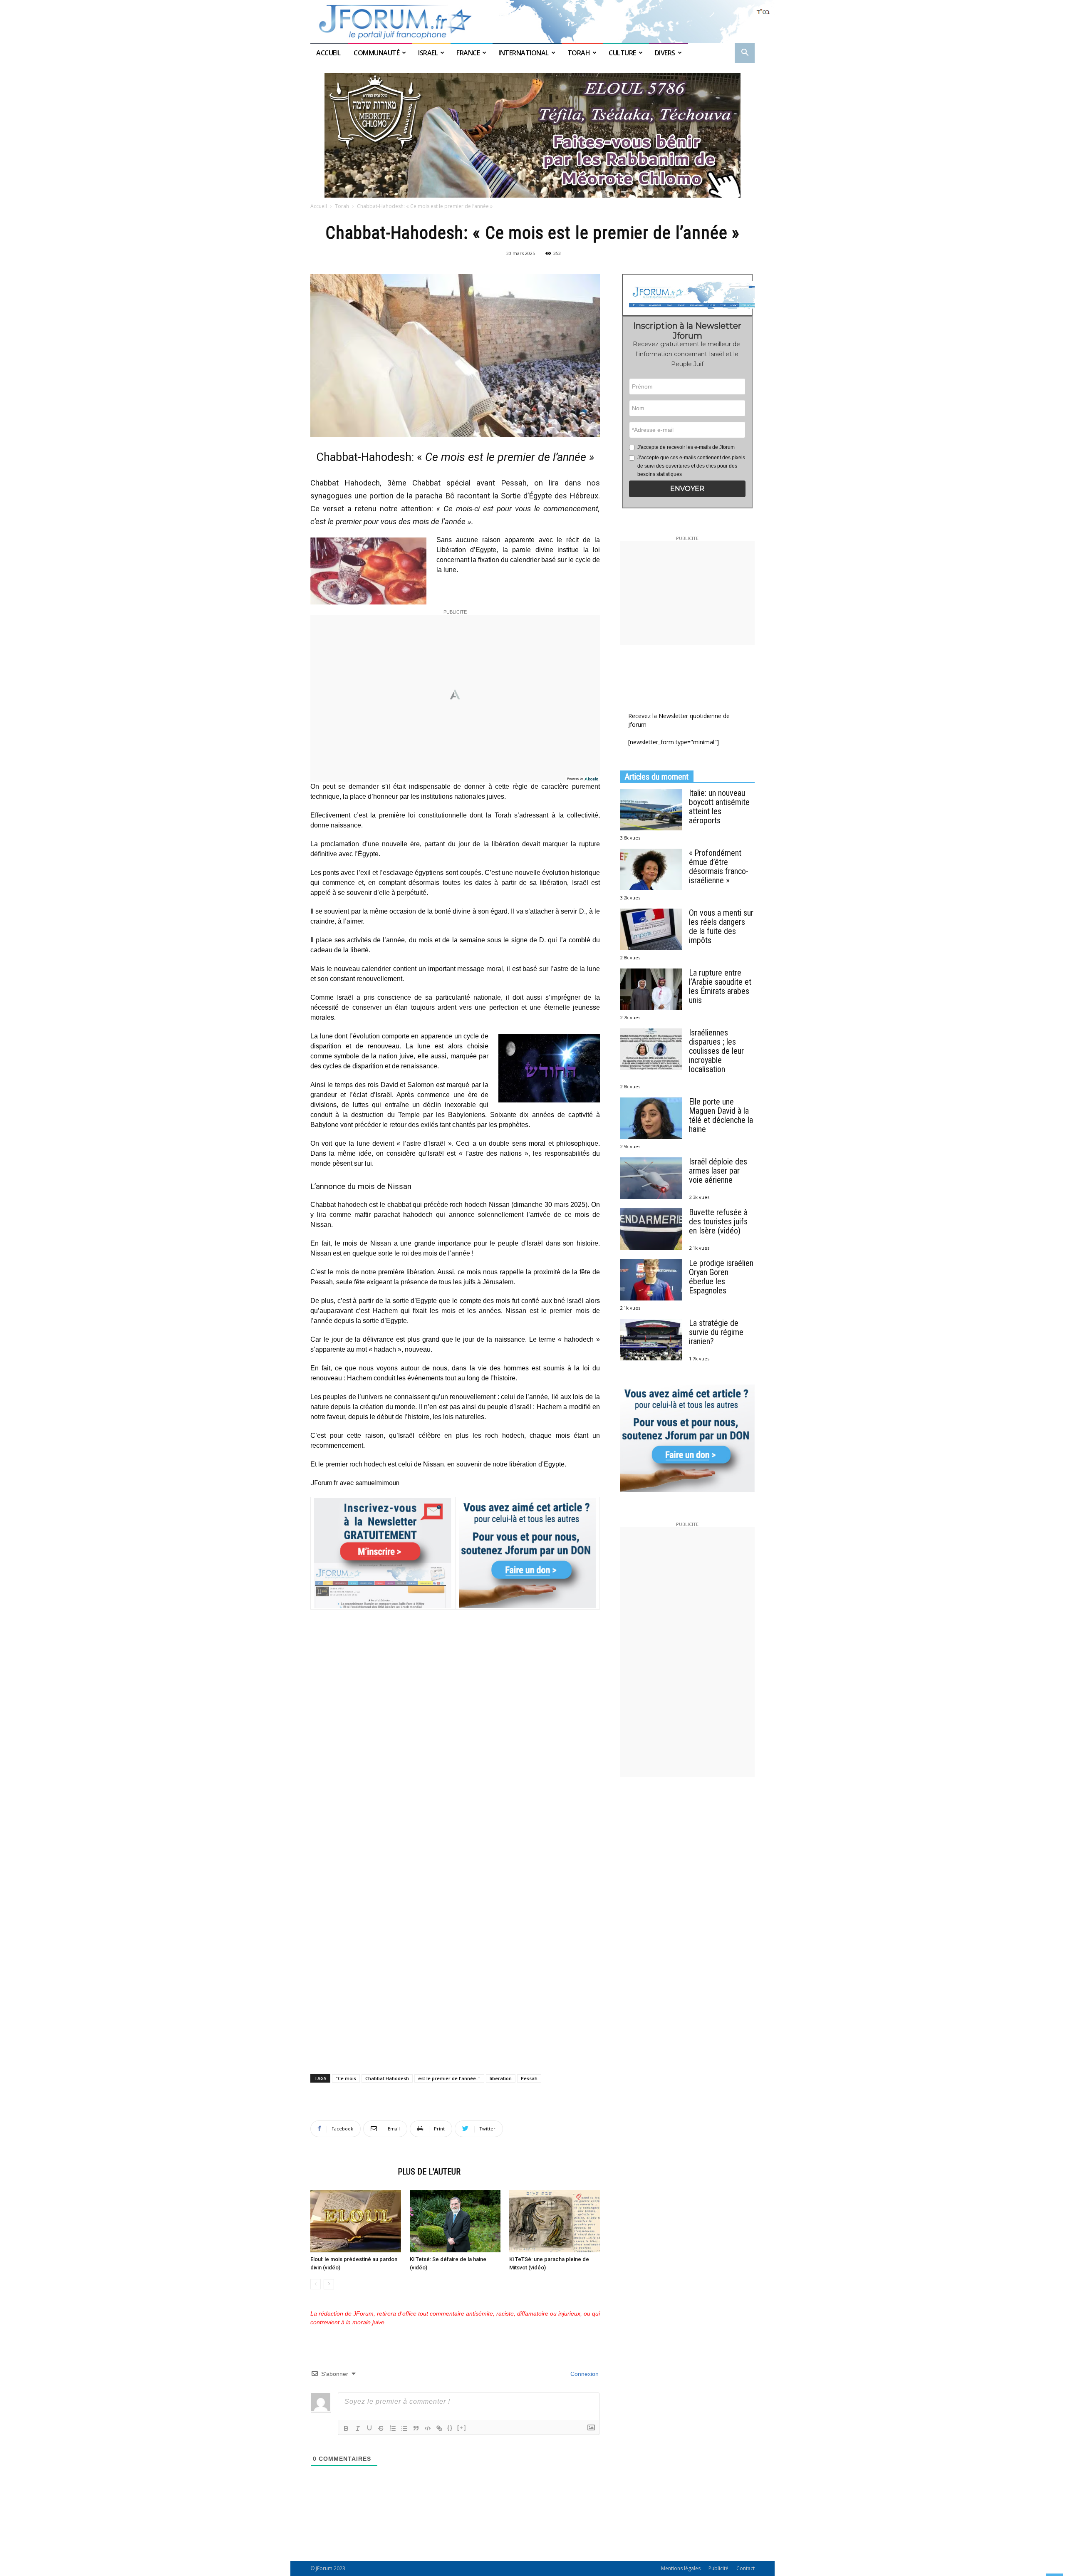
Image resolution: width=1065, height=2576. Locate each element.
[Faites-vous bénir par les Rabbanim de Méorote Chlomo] (532, 135)
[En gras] (346, 2428)
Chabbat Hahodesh (387, 2078)
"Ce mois (346, 2078)
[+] (462, 2428)
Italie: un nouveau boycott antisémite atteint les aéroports (719, 807)
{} (450, 2428)
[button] (745, 53)
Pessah (529, 2078)
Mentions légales (681, 2568)
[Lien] (439, 2428)
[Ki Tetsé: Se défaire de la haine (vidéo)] (455, 2221)
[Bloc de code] (428, 2428)
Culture (622, 53)
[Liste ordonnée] (393, 2428)
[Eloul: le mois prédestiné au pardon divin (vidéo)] (356, 2221)
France (468, 53)
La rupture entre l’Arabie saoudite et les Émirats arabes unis (720, 986)
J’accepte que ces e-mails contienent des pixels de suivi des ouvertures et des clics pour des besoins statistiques (691, 466)
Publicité (718, 2568)
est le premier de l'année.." (449, 2078)
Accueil (329, 53)
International (524, 53)
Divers (665, 53)
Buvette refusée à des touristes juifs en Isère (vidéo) (718, 1221)
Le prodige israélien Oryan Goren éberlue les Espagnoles (721, 1277)
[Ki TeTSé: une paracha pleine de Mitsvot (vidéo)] (555, 2221)
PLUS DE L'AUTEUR (429, 2172)
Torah (579, 53)
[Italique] (358, 2428)
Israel (428, 53)
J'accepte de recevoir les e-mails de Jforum (686, 447)
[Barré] (381, 2428)
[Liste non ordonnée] (404, 2428)
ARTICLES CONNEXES (352, 2172)
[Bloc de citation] (416, 2428)
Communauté (376, 53)
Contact (745, 2568)
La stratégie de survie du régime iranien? (716, 1332)
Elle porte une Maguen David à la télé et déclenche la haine (721, 1115)
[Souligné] (369, 2428)
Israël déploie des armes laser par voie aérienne (718, 1171)
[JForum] (532, 21)
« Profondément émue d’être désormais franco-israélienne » (719, 867)
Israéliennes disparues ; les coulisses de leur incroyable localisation (716, 1051)
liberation (501, 2078)
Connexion (584, 2374)
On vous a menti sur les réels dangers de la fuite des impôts (721, 926)
